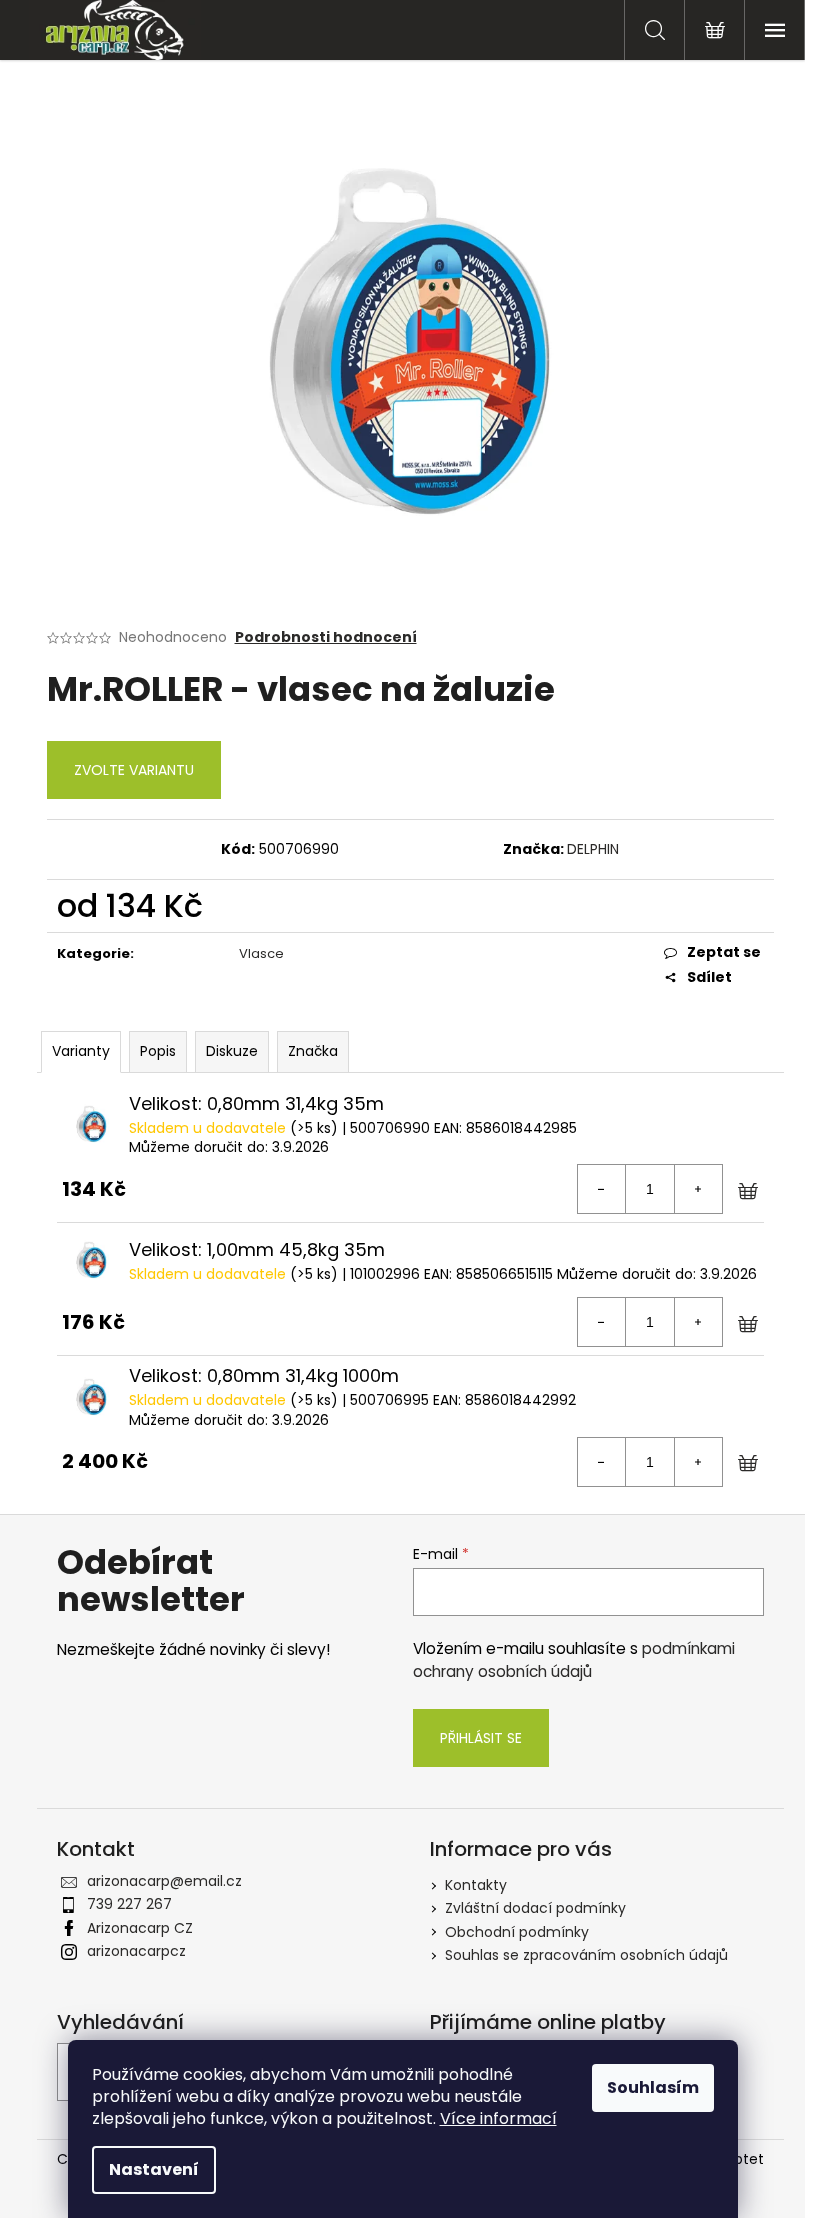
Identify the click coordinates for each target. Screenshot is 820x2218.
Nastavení (154, 2169)
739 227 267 (129, 1904)
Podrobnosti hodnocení (326, 637)
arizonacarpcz (136, 1951)
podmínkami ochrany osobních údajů (574, 1659)
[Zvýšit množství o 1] (698, 1189)
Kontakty (476, 1885)
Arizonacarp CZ (140, 1928)
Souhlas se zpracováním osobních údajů (586, 1955)
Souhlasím (653, 2087)
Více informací (498, 2118)
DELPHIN (593, 849)
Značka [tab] (313, 1051)
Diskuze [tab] (232, 1051)
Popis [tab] (158, 1051)
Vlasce (261, 953)
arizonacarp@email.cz (164, 1881)
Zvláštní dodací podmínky (535, 1908)
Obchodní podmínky (517, 1932)
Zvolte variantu (134, 770)
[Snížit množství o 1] (602, 1189)
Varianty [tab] (81, 1051)
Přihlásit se (481, 1738)
